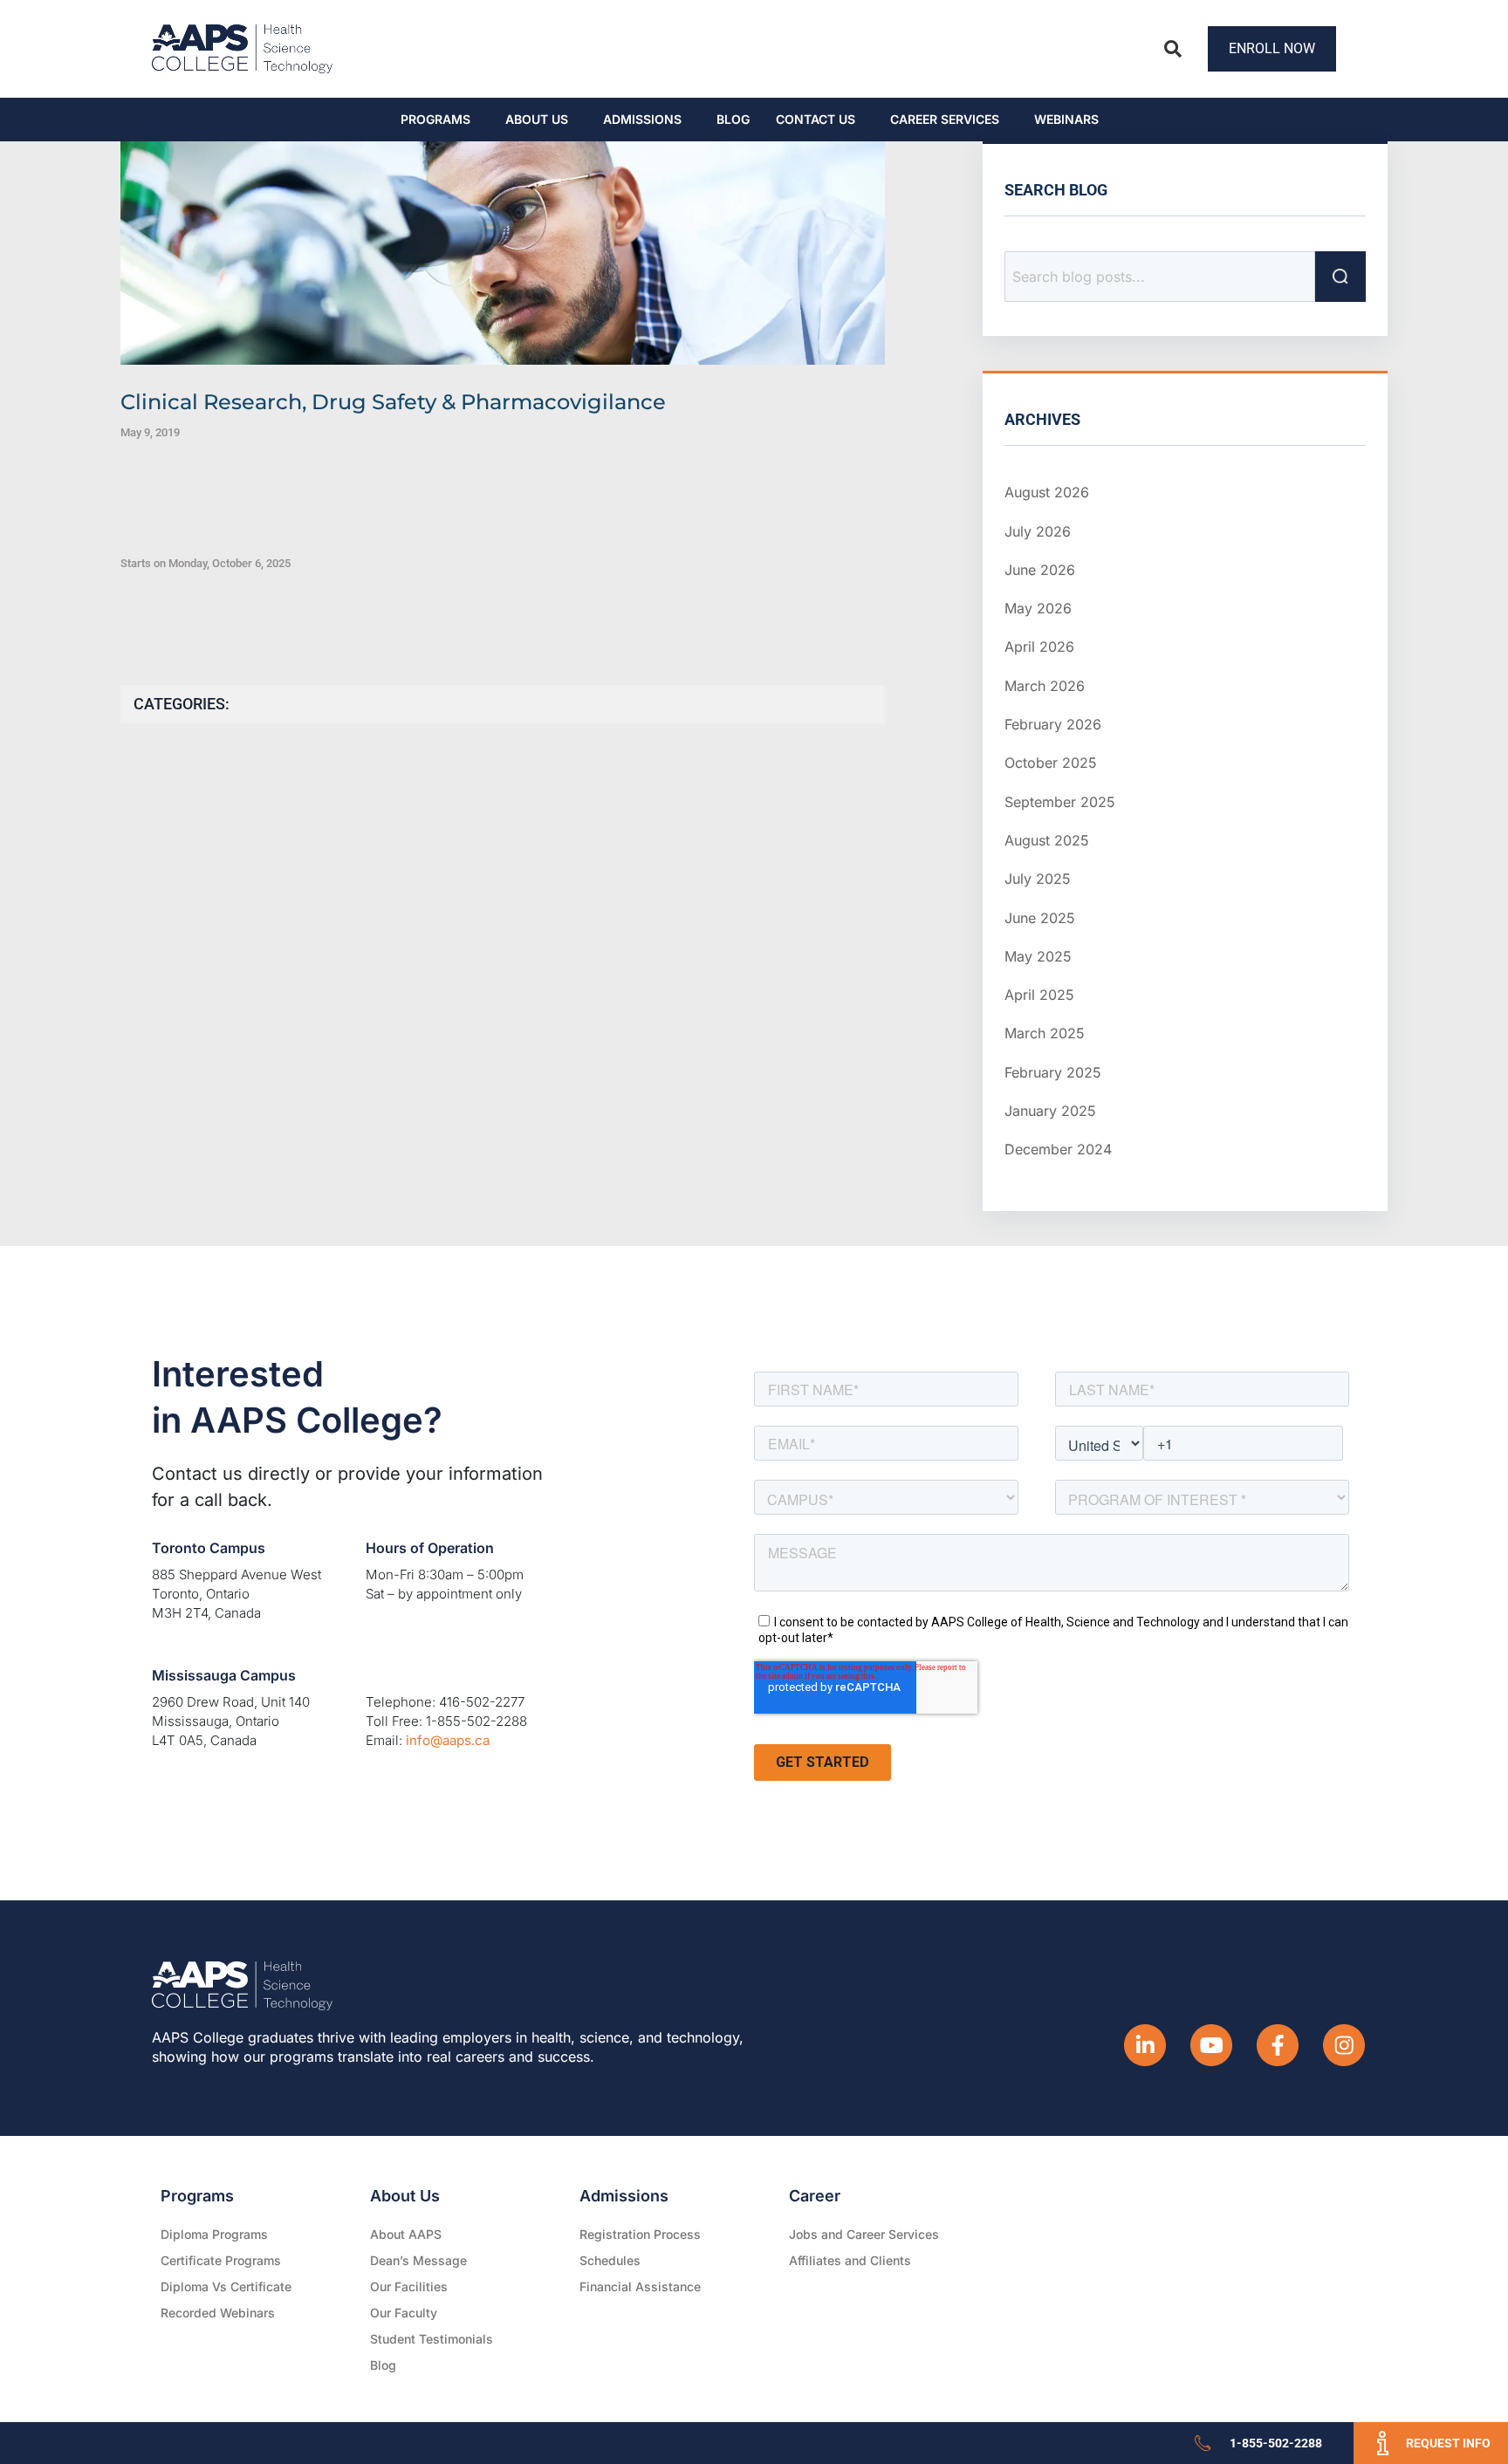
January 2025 (1050, 1111)
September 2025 (1060, 802)
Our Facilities (409, 2286)
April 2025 (1039, 995)
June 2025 (1040, 918)
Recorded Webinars (218, 2313)
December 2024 (1058, 1149)
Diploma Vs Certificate (226, 2286)
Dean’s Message (418, 2260)
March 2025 (1045, 1033)
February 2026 (1053, 724)
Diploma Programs (214, 2234)
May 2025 (1038, 956)
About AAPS (406, 2234)
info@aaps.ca (448, 1740)
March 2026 (1045, 686)
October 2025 (1051, 763)
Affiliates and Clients (850, 2260)
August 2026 (1047, 492)
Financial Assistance (640, 2286)
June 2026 (1040, 570)
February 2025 (1053, 1072)
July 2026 (1038, 531)
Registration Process (640, 2234)
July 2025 (1038, 879)
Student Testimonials (432, 2339)
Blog (733, 119)
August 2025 (1047, 840)
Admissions (642, 119)
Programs (435, 119)
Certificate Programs (221, 2260)
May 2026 (1038, 608)
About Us (537, 119)
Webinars (1066, 119)
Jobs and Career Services (864, 2234)
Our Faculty (404, 2313)
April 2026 (1039, 647)
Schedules (610, 2260)
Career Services (945, 119)
